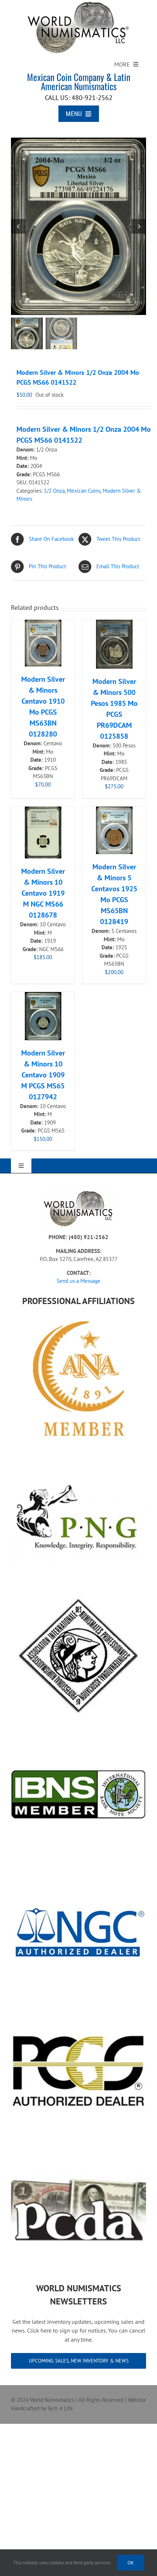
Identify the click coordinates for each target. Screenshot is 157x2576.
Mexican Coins (84, 491)
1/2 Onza (54, 491)
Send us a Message (78, 1281)
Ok (131, 2563)
